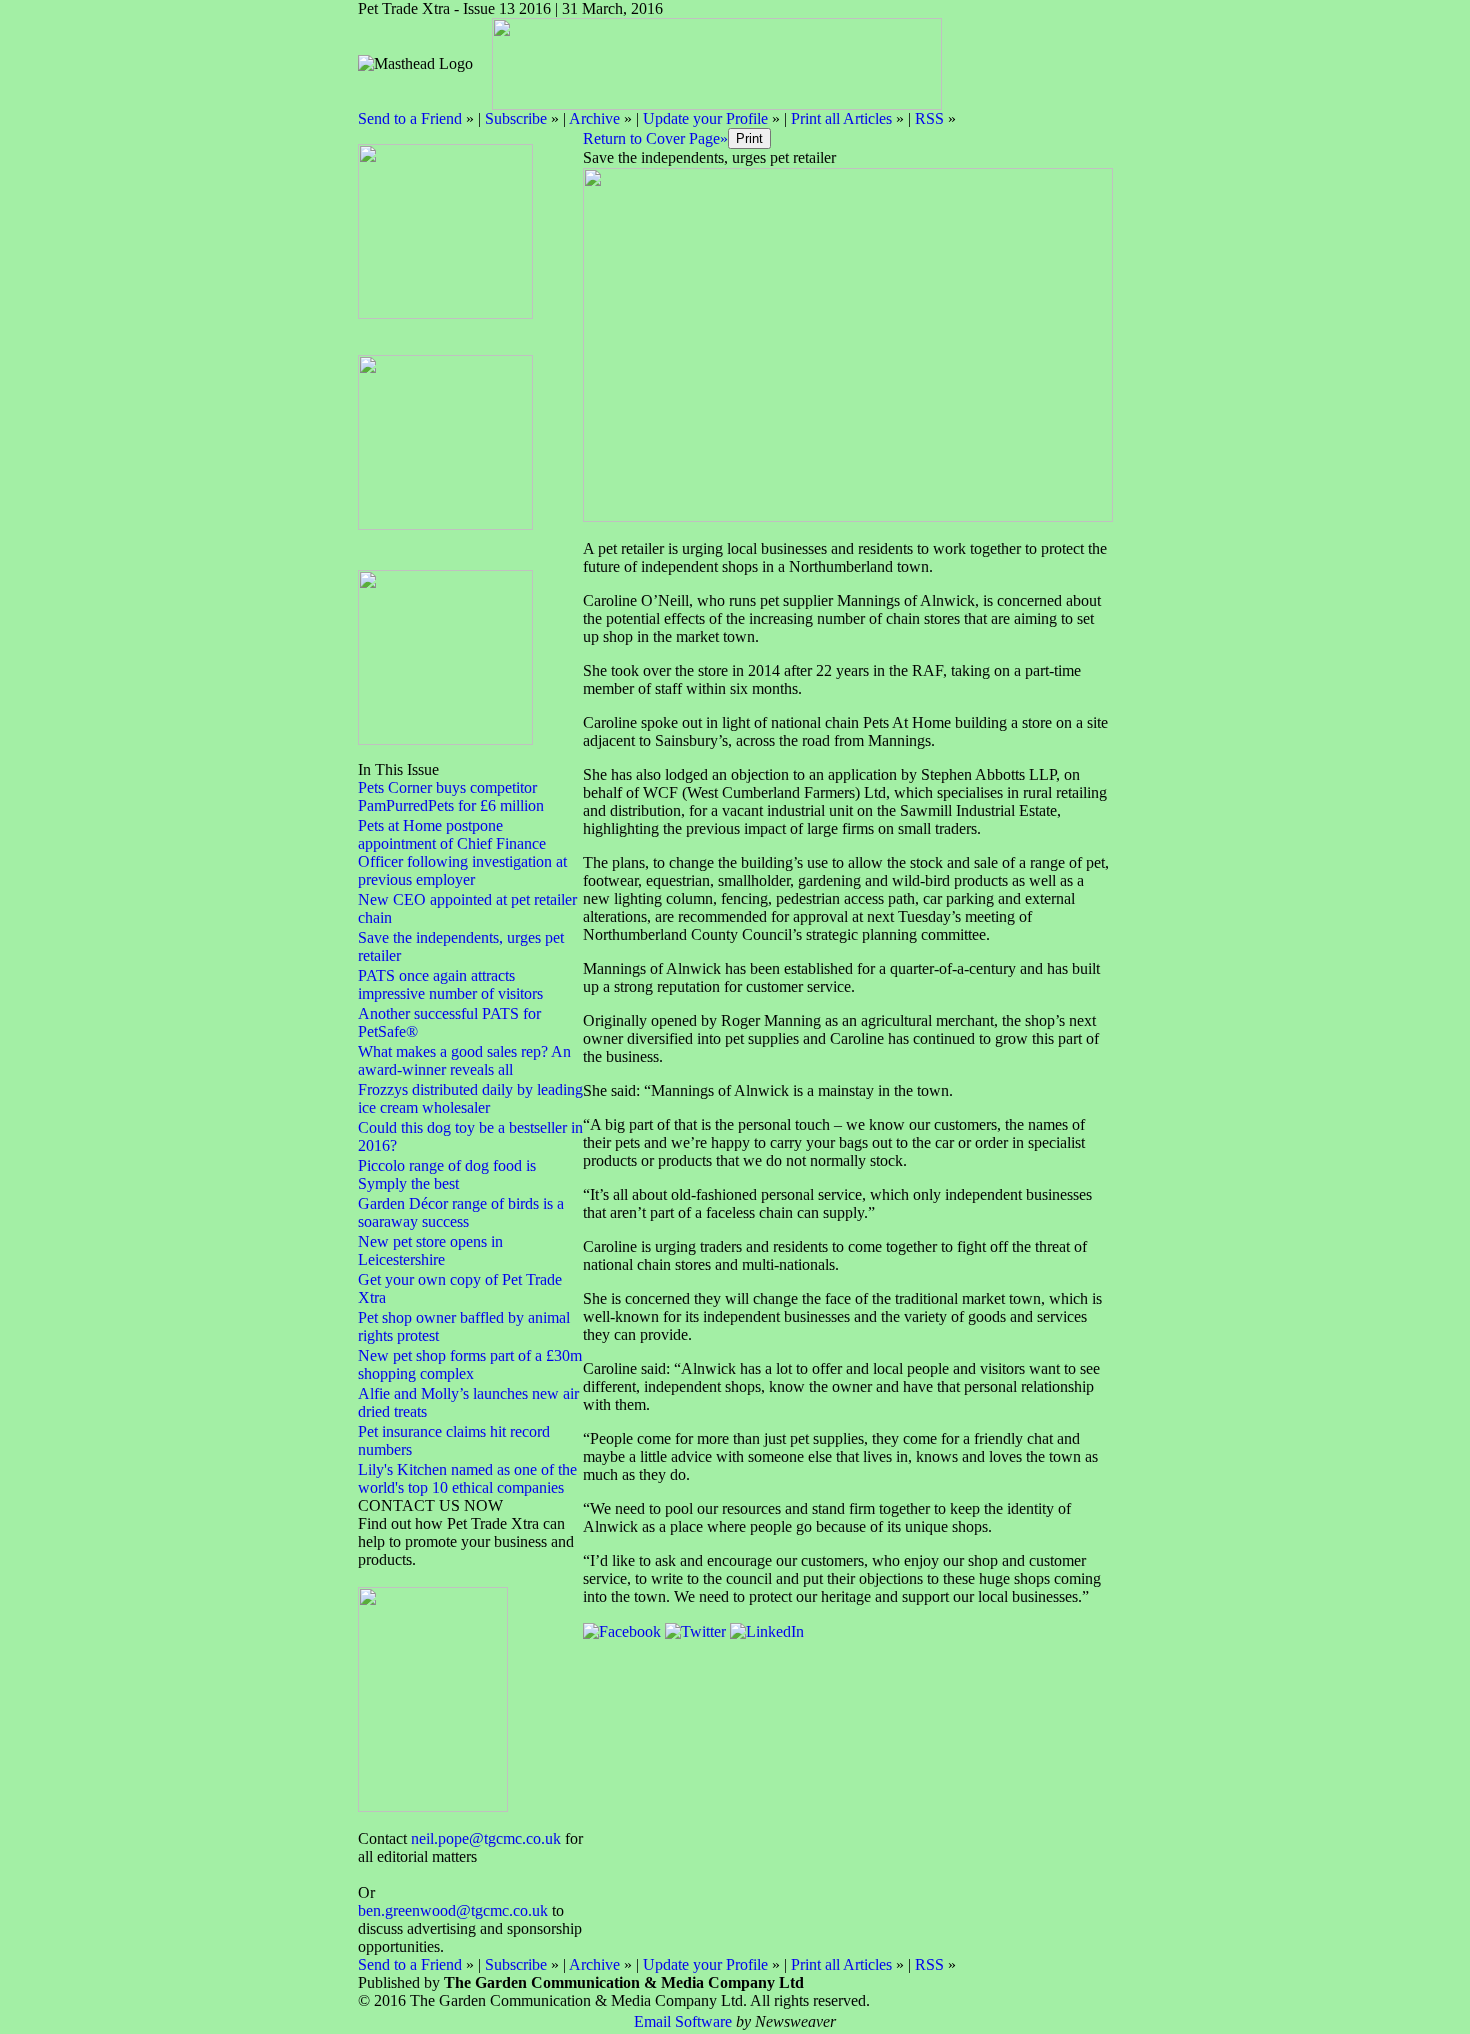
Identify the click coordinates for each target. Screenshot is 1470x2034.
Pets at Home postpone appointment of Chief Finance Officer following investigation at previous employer (462, 852)
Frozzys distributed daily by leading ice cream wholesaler (470, 1098)
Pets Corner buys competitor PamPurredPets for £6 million (451, 796)
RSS (929, 118)
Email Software (683, 2021)
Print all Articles (841, 118)
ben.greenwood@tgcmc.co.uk (453, 1910)
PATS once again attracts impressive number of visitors (450, 984)
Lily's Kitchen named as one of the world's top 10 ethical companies (467, 1478)
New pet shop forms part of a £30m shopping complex (470, 1364)
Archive (594, 118)
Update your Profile (705, 118)
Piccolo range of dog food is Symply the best (447, 1174)
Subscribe (516, 118)
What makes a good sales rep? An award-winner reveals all (464, 1060)
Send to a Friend (410, 118)
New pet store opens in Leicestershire (430, 1250)
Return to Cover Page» (655, 138)
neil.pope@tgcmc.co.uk (486, 1838)
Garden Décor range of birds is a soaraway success (461, 1212)
